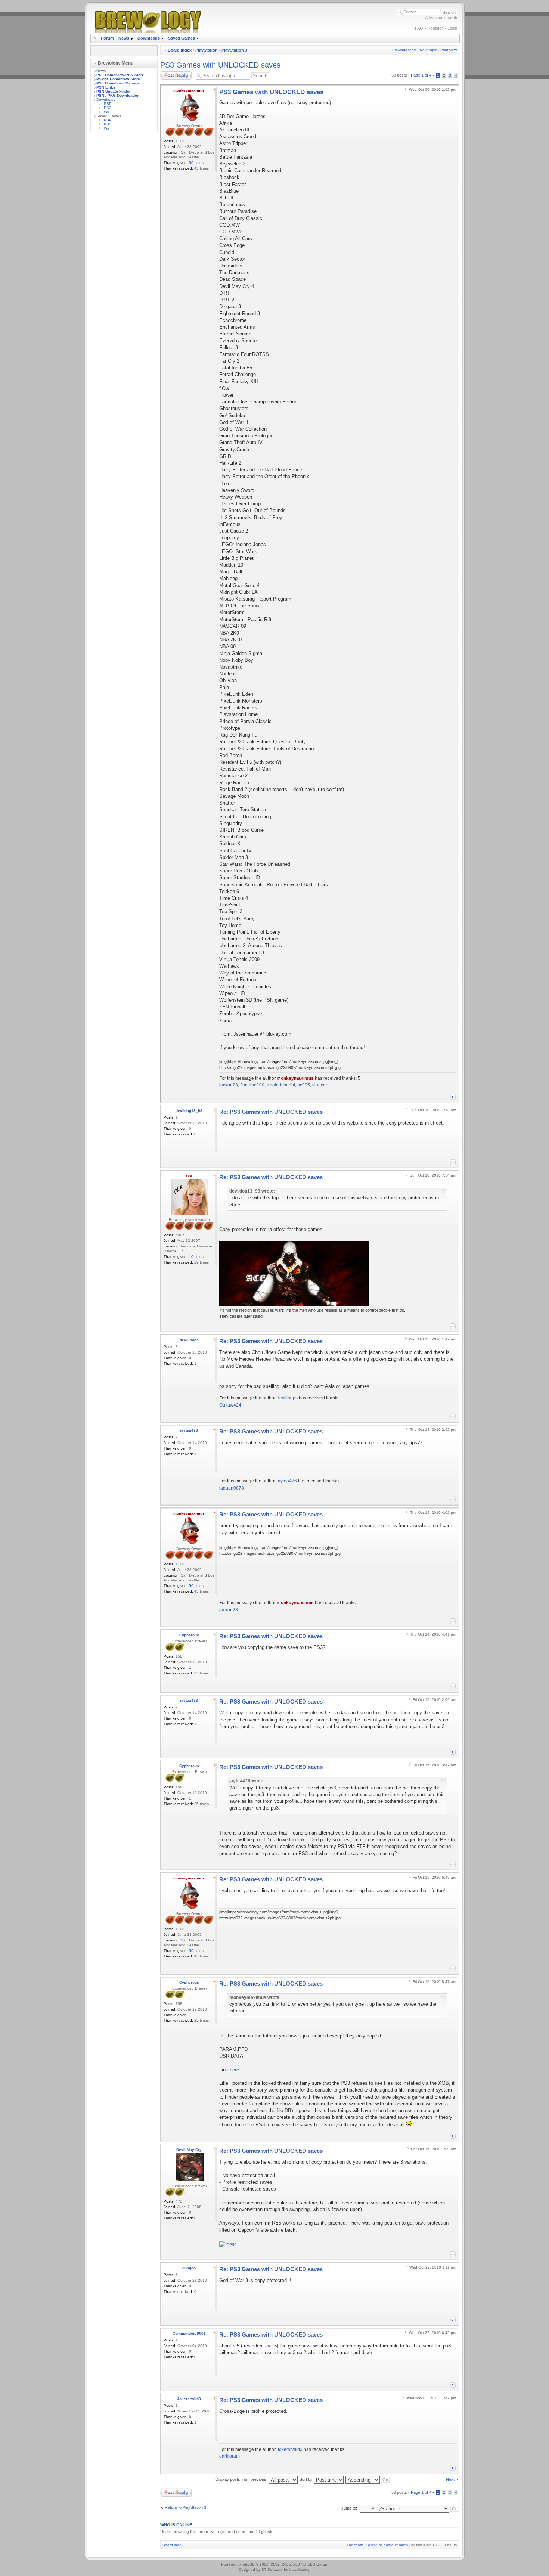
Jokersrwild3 (189, 2399)
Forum (107, 38)
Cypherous (189, 1635)
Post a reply (171, 73)
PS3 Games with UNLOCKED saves (220, 65)
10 (191, 1257)
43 (196, 168)
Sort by (307, 2479)
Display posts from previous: (242, 2479)
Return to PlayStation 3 (185, 2507)
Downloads (149, 38)
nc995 (304, 1085)
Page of (421, 75)
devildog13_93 (189, 1111)
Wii (106, 112)
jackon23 (229, 1085)
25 (196, 1673)
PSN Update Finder (114, 91)
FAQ (419, 28)
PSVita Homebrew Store (118, 79)
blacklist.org (300, 2569)
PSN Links (106, 87)
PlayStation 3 (234, 50)
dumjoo (189, 2268)
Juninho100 (252, 1085)
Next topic (428, 50)
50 (191, 163)
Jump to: (349, 2508)
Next (450, 2479)
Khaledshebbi (281, 1085)
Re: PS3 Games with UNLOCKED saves (271, 1112)
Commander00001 (189, 2333)
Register (435, 28)
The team (355, 2545)
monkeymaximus (189, 90)
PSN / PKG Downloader (117, 95)
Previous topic (404, 50)
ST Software (272, 2569)
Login (452, 28)
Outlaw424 (230, 1405)
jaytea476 (189, 1430)
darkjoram (229, 2456)
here (234, 2070)
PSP (108, 104)
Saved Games (182, 38)
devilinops (189, 1340)
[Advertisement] (124, 249)
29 (196, 1262)
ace (189, 1176)
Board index (180, 50)
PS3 (108, 108)
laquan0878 (232, 1488)
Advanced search (441, 18)
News (124, 38)
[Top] (453, 1097)
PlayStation (207, 50)
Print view (449, 50)
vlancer (320, 1085)
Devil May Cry (189, 2150)
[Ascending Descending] (368, 2479)
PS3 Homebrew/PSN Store (120, 75)
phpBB (249, 2564)
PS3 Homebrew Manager (119, 83)
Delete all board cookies (387, 2545)
